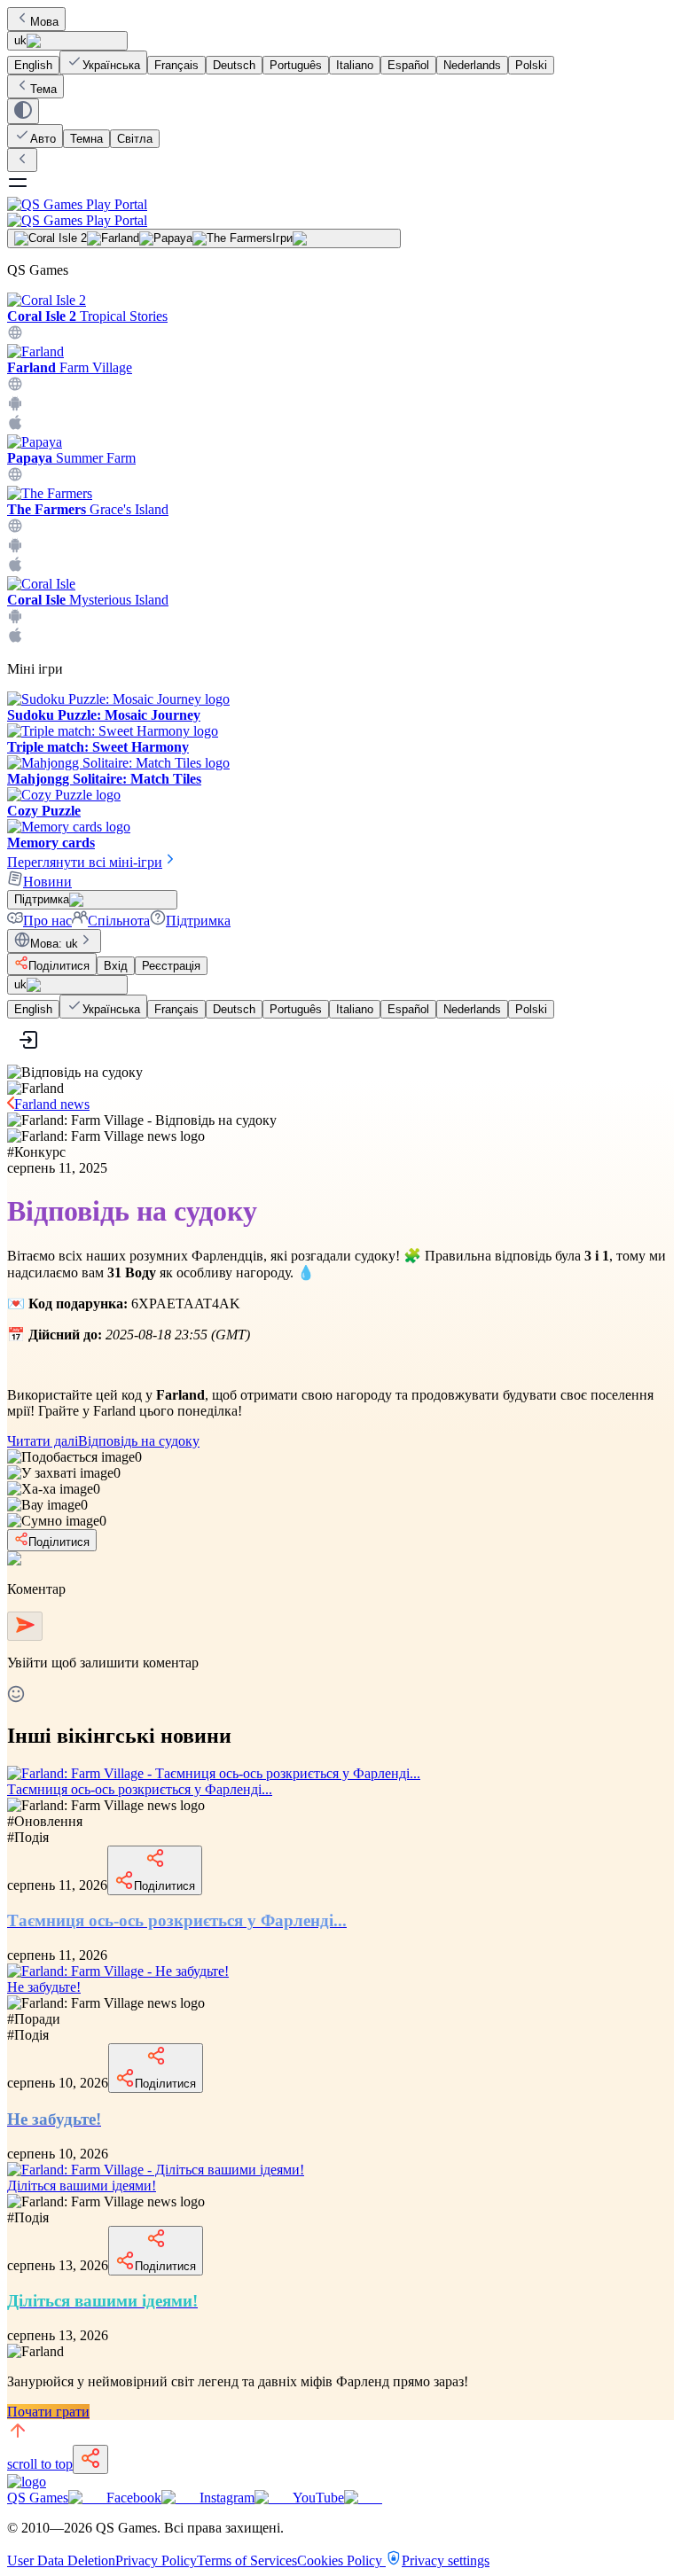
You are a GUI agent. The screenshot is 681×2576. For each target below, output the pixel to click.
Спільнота (119, 921)
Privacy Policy (156, 2560)
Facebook (134, 2498)
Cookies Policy (341, 2560)
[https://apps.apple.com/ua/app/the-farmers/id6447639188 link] (15, 568)
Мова (44, 22)
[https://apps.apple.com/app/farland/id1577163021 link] (15, 426)
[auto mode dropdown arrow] (23, 111)
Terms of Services (247, 2560)
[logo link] (27, 2482)
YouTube (318, 2498)
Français (176, 65)
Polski (531, 65)
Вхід (116, 966)
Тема (43, 89)
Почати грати (48, 2412)
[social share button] (90, 2459)
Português (296, 65)
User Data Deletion (61, 2560)
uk (20, 40)
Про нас (47, 921)
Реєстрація (171, 966)
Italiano (355, 65)
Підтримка (198, 921)
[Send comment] (25, 1626)
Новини (47, 882)
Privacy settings (446, 2560)
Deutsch (234, 65)
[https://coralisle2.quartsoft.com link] (15, 336)
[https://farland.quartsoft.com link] (15, 387)
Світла (135, 139)
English (33, 65)
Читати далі (103, 1441)
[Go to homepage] (340, 212)
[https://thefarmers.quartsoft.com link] (15, 529)
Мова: (54, 944)
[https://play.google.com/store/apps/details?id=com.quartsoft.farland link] (15, 406)
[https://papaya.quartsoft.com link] (15, 477)
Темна (86, 139)
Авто (43, 139)
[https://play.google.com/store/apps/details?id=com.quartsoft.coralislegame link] (15, 619)
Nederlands (472, 65)
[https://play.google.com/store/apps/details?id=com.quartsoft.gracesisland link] (15, 548)
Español (408, 65)
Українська (111, 65)
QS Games (38, 2498)
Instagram (227, 2498)
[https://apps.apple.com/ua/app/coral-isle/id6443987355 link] (15, 639)
